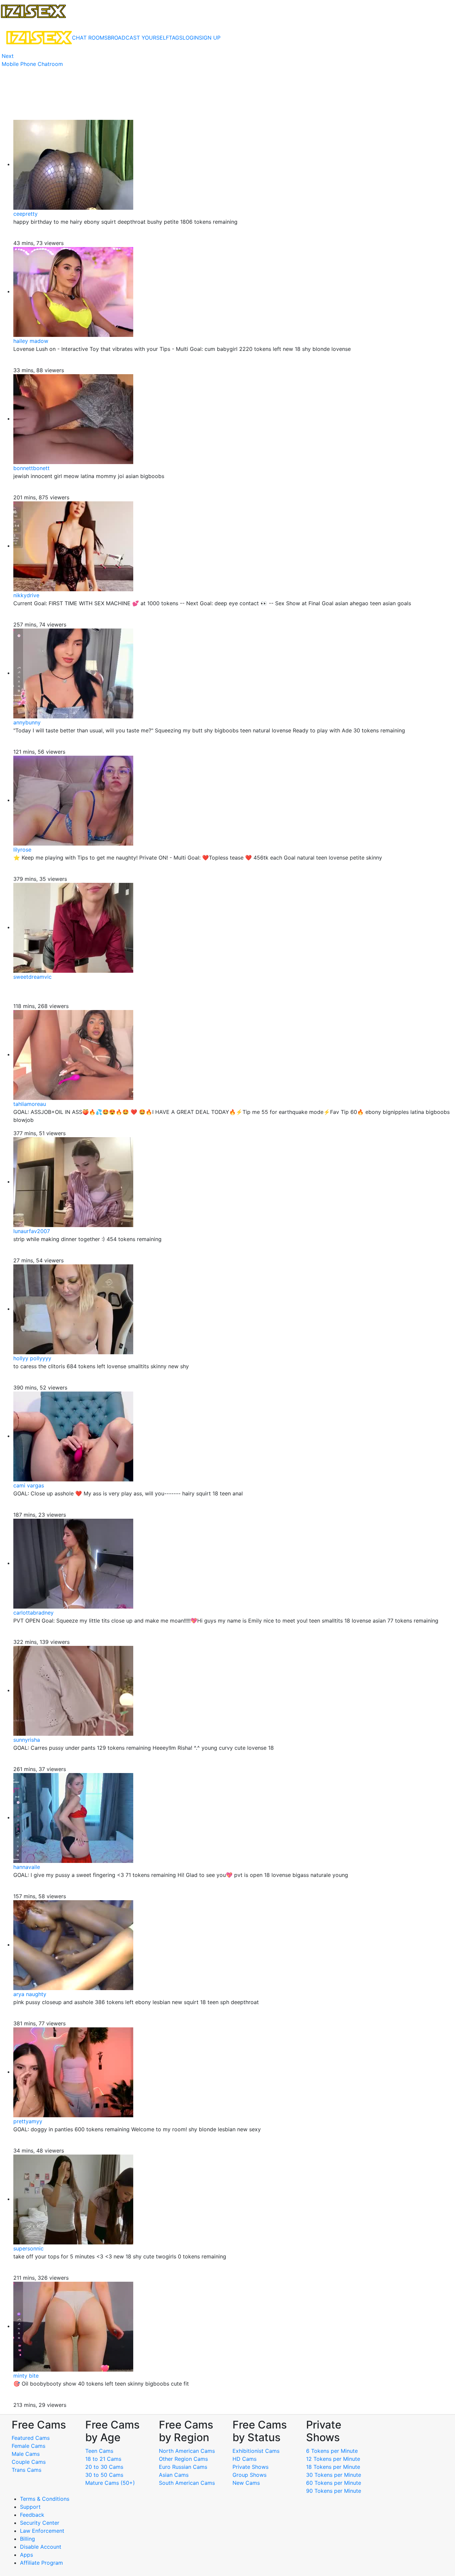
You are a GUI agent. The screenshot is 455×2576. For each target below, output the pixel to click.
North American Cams (187, 2451)
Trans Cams (26, 2470)
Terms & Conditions (45, 2499)
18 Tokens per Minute (333, 2467)
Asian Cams (174, 2475)
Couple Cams (29, 2462)
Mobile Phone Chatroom (32, 64)
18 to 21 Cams (103, 2459)
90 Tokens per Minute (334, 2491)
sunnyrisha (27, 1740)
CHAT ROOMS (90, 38)
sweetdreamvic (32, 977)
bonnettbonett (31, 468)
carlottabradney (33, 1613)
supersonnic (28, 2248)
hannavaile (27, 1867)
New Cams (246, 2483)
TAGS (176, 38)
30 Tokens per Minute (334, 2475)
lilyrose (22, 850)
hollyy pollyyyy (32, 1358)
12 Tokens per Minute (333, 2459)
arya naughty (30, 1994)
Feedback (32, 2515)
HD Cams (244, 2459)
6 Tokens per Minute (332, 2451)
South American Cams (187, 2483)
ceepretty (25, 214)
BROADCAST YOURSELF (138, 38)
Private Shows (250, 2467)
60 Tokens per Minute (334, 2483)
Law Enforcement (42, 2531)
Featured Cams (31, 2438)
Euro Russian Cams (183, 2467)
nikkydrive (26, 595)
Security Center (40, 2523)
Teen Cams (99, 2451)
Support (30, 2507)
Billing (27, 2539)
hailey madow (31, 341)
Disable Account (41, 2547)
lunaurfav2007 (32, 1231)
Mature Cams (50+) (110, 2483)
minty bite (26, 2376)
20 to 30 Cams (104, 2467)
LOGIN (191, 38)
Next (8, 56)
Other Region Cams (183, 2459)
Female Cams (28, 2446)
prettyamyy (28, 2121)
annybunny (27, 722)
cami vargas (29, 1485)
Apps (26, 2555)
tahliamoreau (30, 1104)
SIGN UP (210, 38)
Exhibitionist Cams (256, 2451)
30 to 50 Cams (104, 2475)
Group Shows (249, 2475)
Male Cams (26, 2454)
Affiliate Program (42, 2563)
